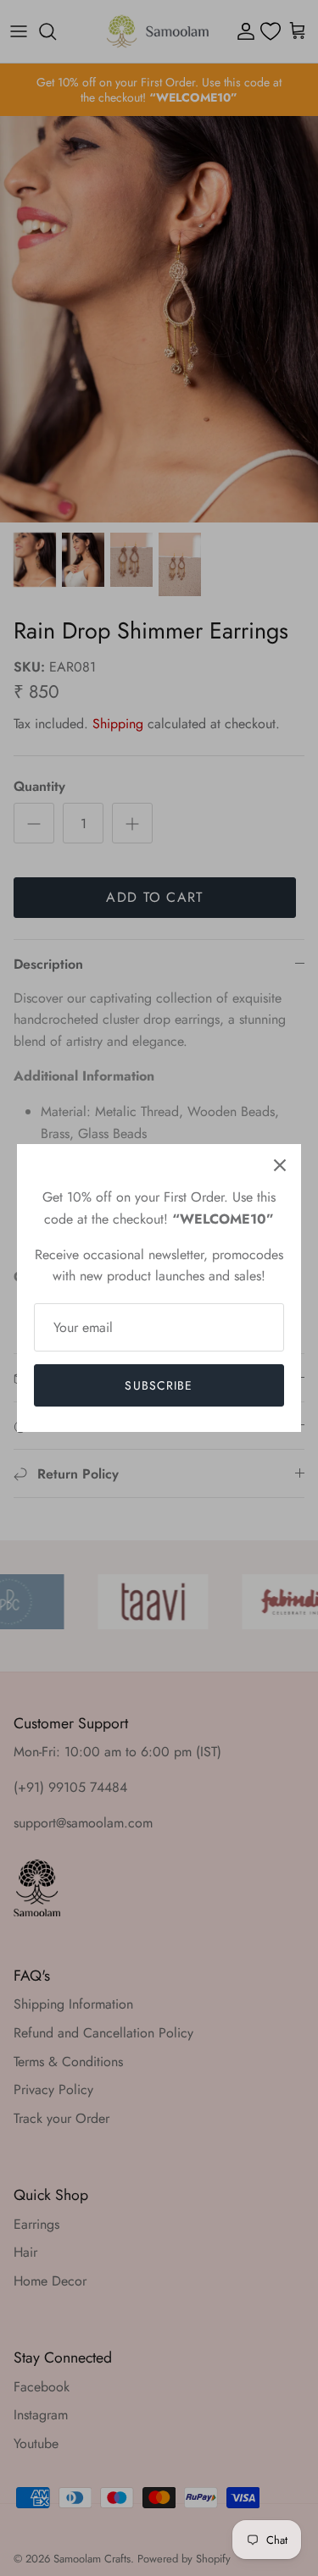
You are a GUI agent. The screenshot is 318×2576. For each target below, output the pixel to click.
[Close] (280, 1165)
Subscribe (159, 1385)
